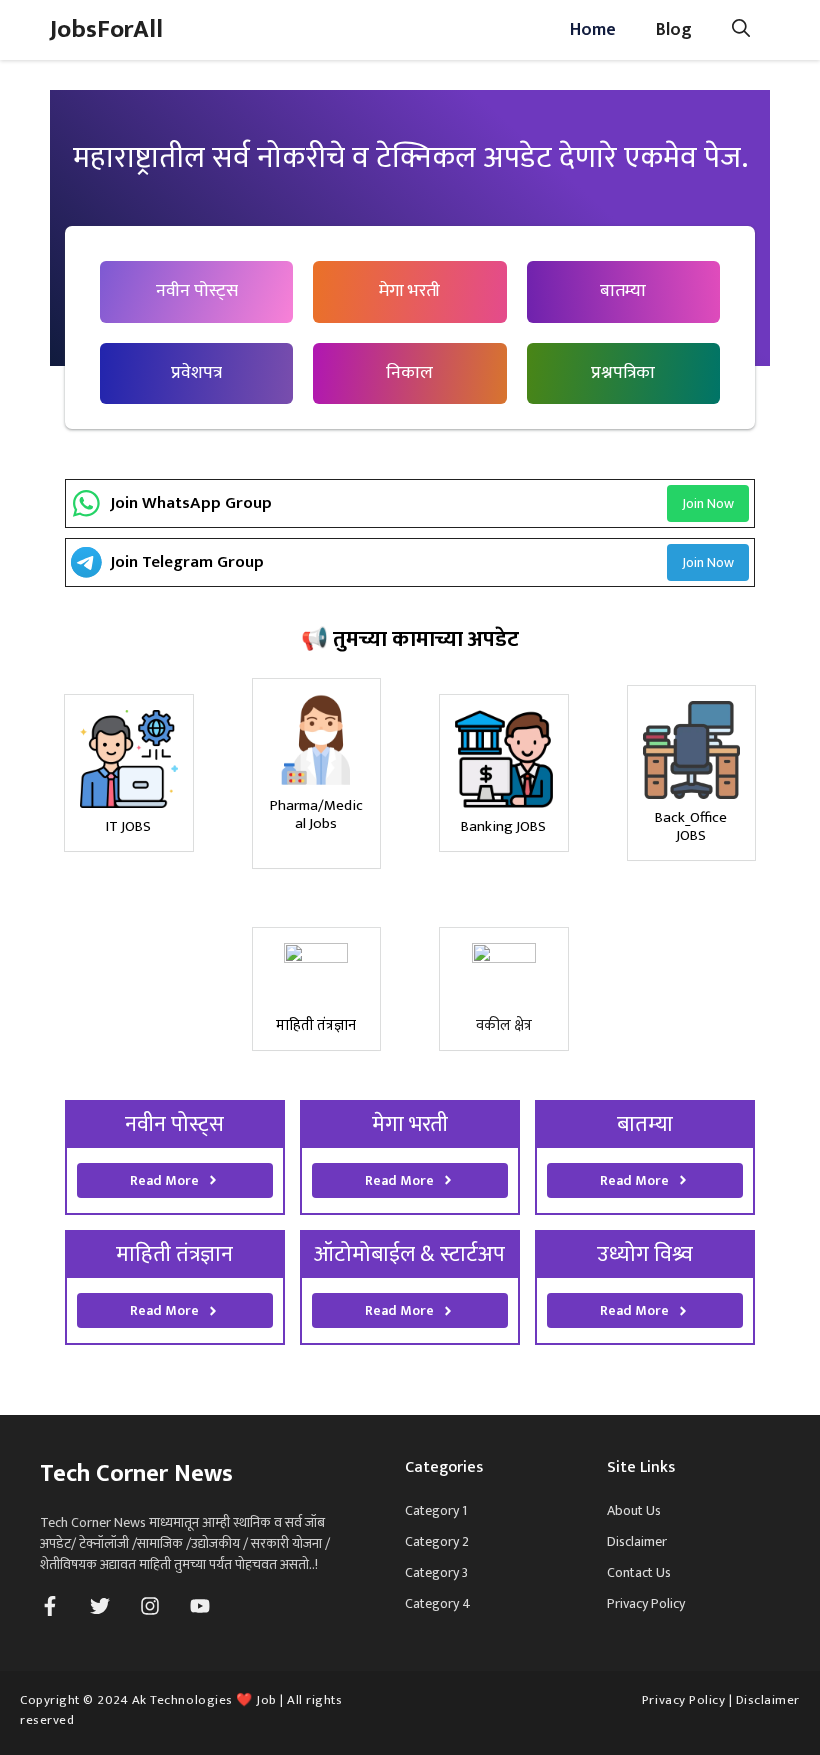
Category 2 (437, 1541)
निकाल (409, 373)
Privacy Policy (646, 1603)
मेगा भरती (409, 291)
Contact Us (639, 1572)
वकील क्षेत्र (504, 1025)
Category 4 (438, 1603)
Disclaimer (637, 1541)
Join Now (708, 503)
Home (593, 30)
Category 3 (436, 1572)
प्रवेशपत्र (196, 373)
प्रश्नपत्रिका (623, 373)
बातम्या (623, 291)
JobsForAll (106, 29)
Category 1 (436, 1510)
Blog (674, 30)
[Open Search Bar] (741, 30)
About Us (634, 1510)
